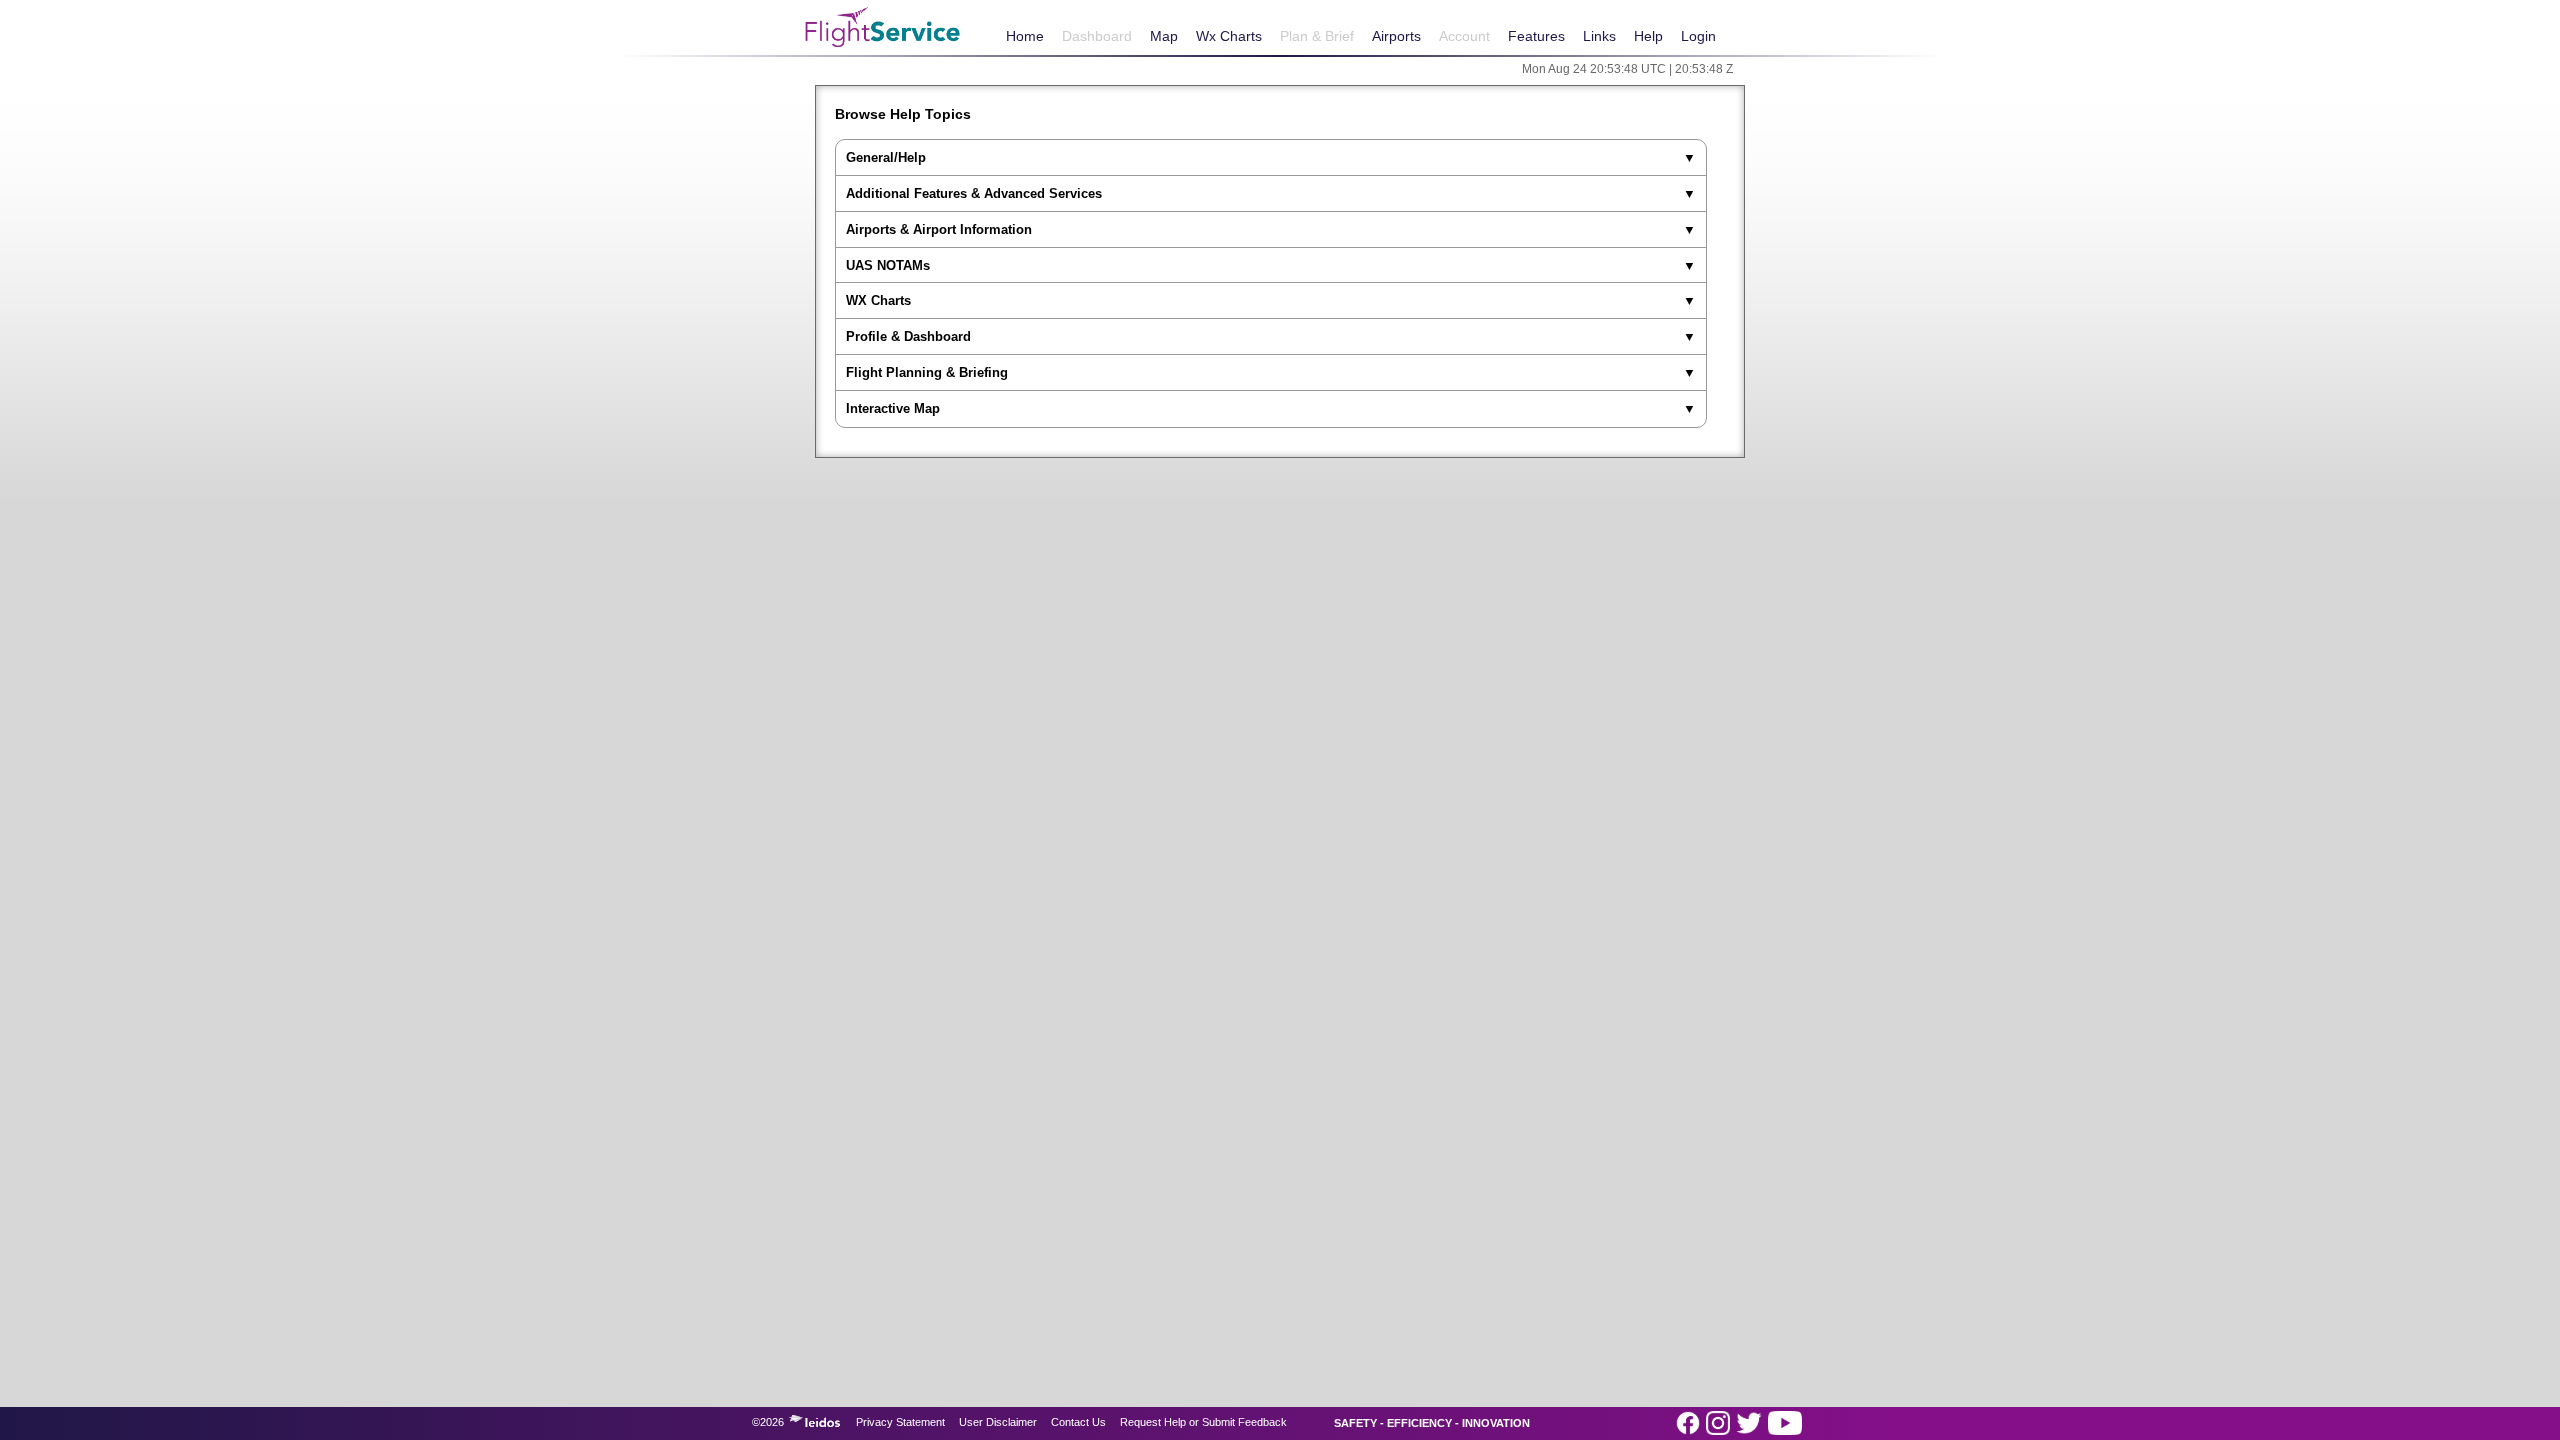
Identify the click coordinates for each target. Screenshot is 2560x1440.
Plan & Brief (1317, 36)
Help (1648, 36)
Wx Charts (1229, 36)
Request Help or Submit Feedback (1203, 1422)
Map (1164, 36)
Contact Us (1078, 1422)
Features (1536, 36)
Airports (1396, 36)
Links (1599, 36)
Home (1025, 36)
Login (1698, 36)
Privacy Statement (900, 1422)
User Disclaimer (998, 1422)
